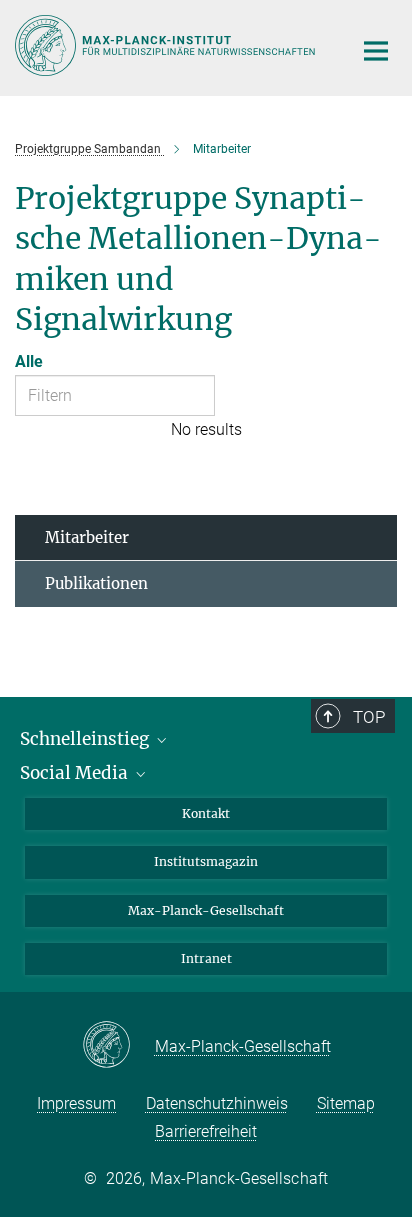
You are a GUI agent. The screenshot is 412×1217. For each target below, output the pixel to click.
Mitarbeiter (87, 537)
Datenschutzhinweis (217, 1103)
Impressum (76, 1103)
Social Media (76, 773)
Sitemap (346, 1103)
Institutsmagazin (206, 861)
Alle (29, 361)
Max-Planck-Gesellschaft (206, 910)
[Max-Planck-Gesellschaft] (118, 1046)
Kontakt (206, 813)
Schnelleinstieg (86, 739)
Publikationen (96, 583)
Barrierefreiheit (206, 1131)
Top (369, 717)
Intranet (206, 958)
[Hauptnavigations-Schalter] (376, 51)
